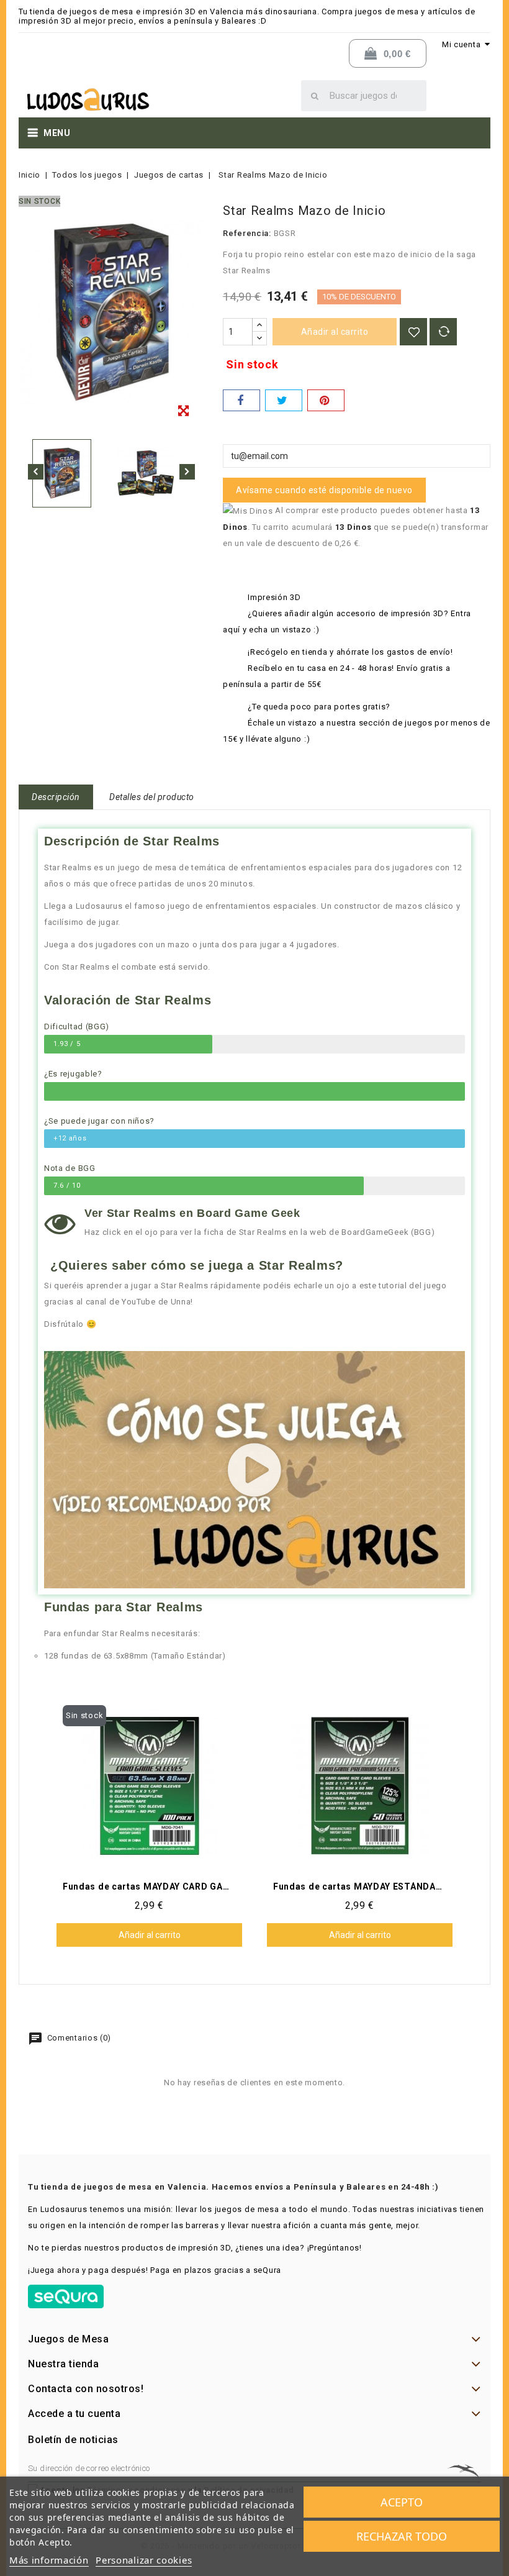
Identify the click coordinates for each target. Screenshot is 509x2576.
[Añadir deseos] (413, 332)
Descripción (56, 797)
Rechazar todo (402, 2536)
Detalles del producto (152, 797)
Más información (49, 2560)
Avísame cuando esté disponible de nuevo (324, 490)
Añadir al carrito (335, 332)
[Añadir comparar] (443, 332)
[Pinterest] (326, 400)
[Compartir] (241, 400)
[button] (255, 1470)
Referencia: (247, 233)
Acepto (402, 2502)
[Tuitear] (284, 400)
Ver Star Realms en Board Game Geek (192, 1213)
